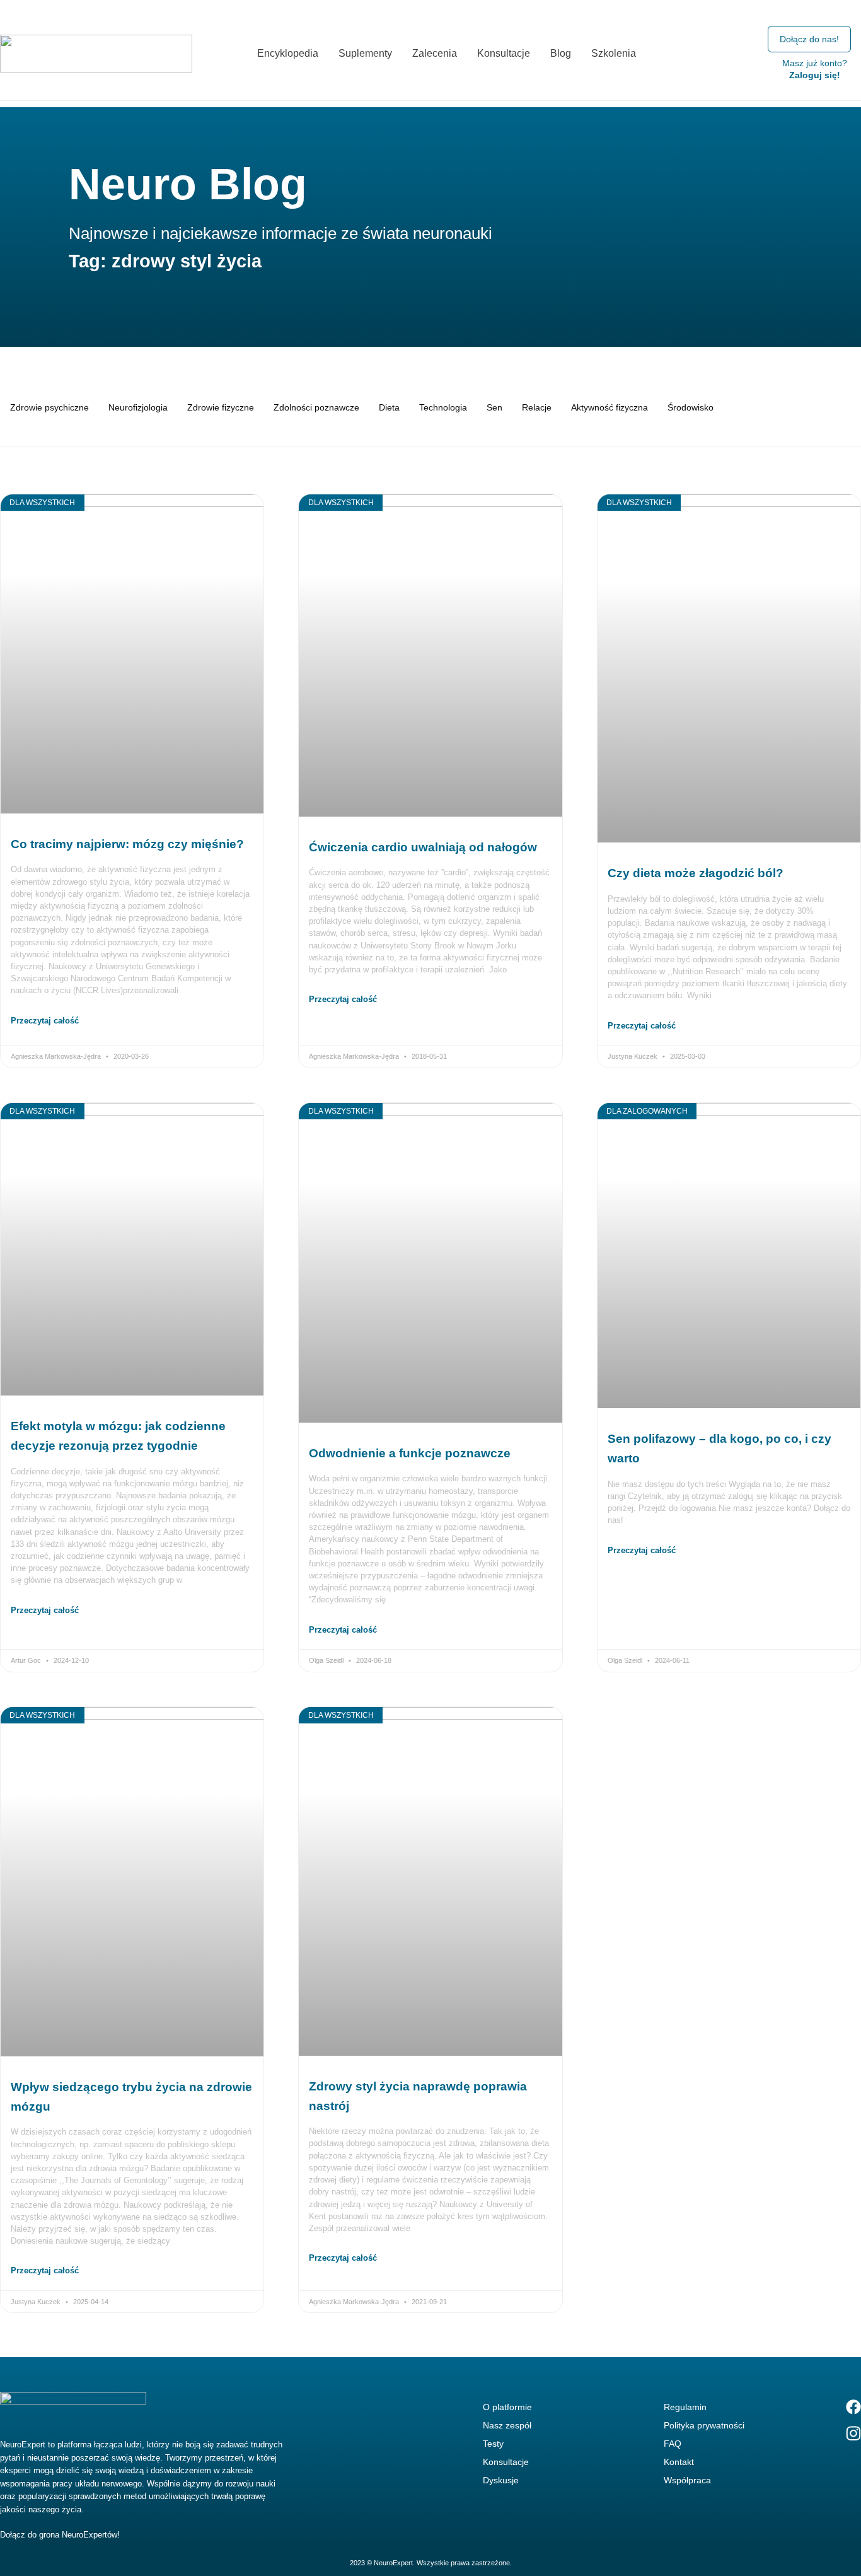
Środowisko (691, 407)
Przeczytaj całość (45, 1021)
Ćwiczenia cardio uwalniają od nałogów (423, 847)
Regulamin (685, 2407)
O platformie (507, 2407)
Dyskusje (501, 2480)
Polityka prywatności (704, 2425)
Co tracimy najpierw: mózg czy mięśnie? (127, 844)
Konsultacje (506, 2462)
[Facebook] (853, 2407)
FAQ (673, 2444)
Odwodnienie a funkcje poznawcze (410, 1453)
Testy (493, 2444)
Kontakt (679, 2462)
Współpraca (687, 2480)
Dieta (389, 407)
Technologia (443, 407)
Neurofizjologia (138, 407)
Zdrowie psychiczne (49, 407)
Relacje (537, 407)
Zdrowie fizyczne (221, 407)
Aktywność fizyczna (610, 407)
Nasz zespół (507, 2425)
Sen (494, 407)
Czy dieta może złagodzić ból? (696, 873)
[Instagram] (853, 2433)
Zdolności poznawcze (316, 407)
